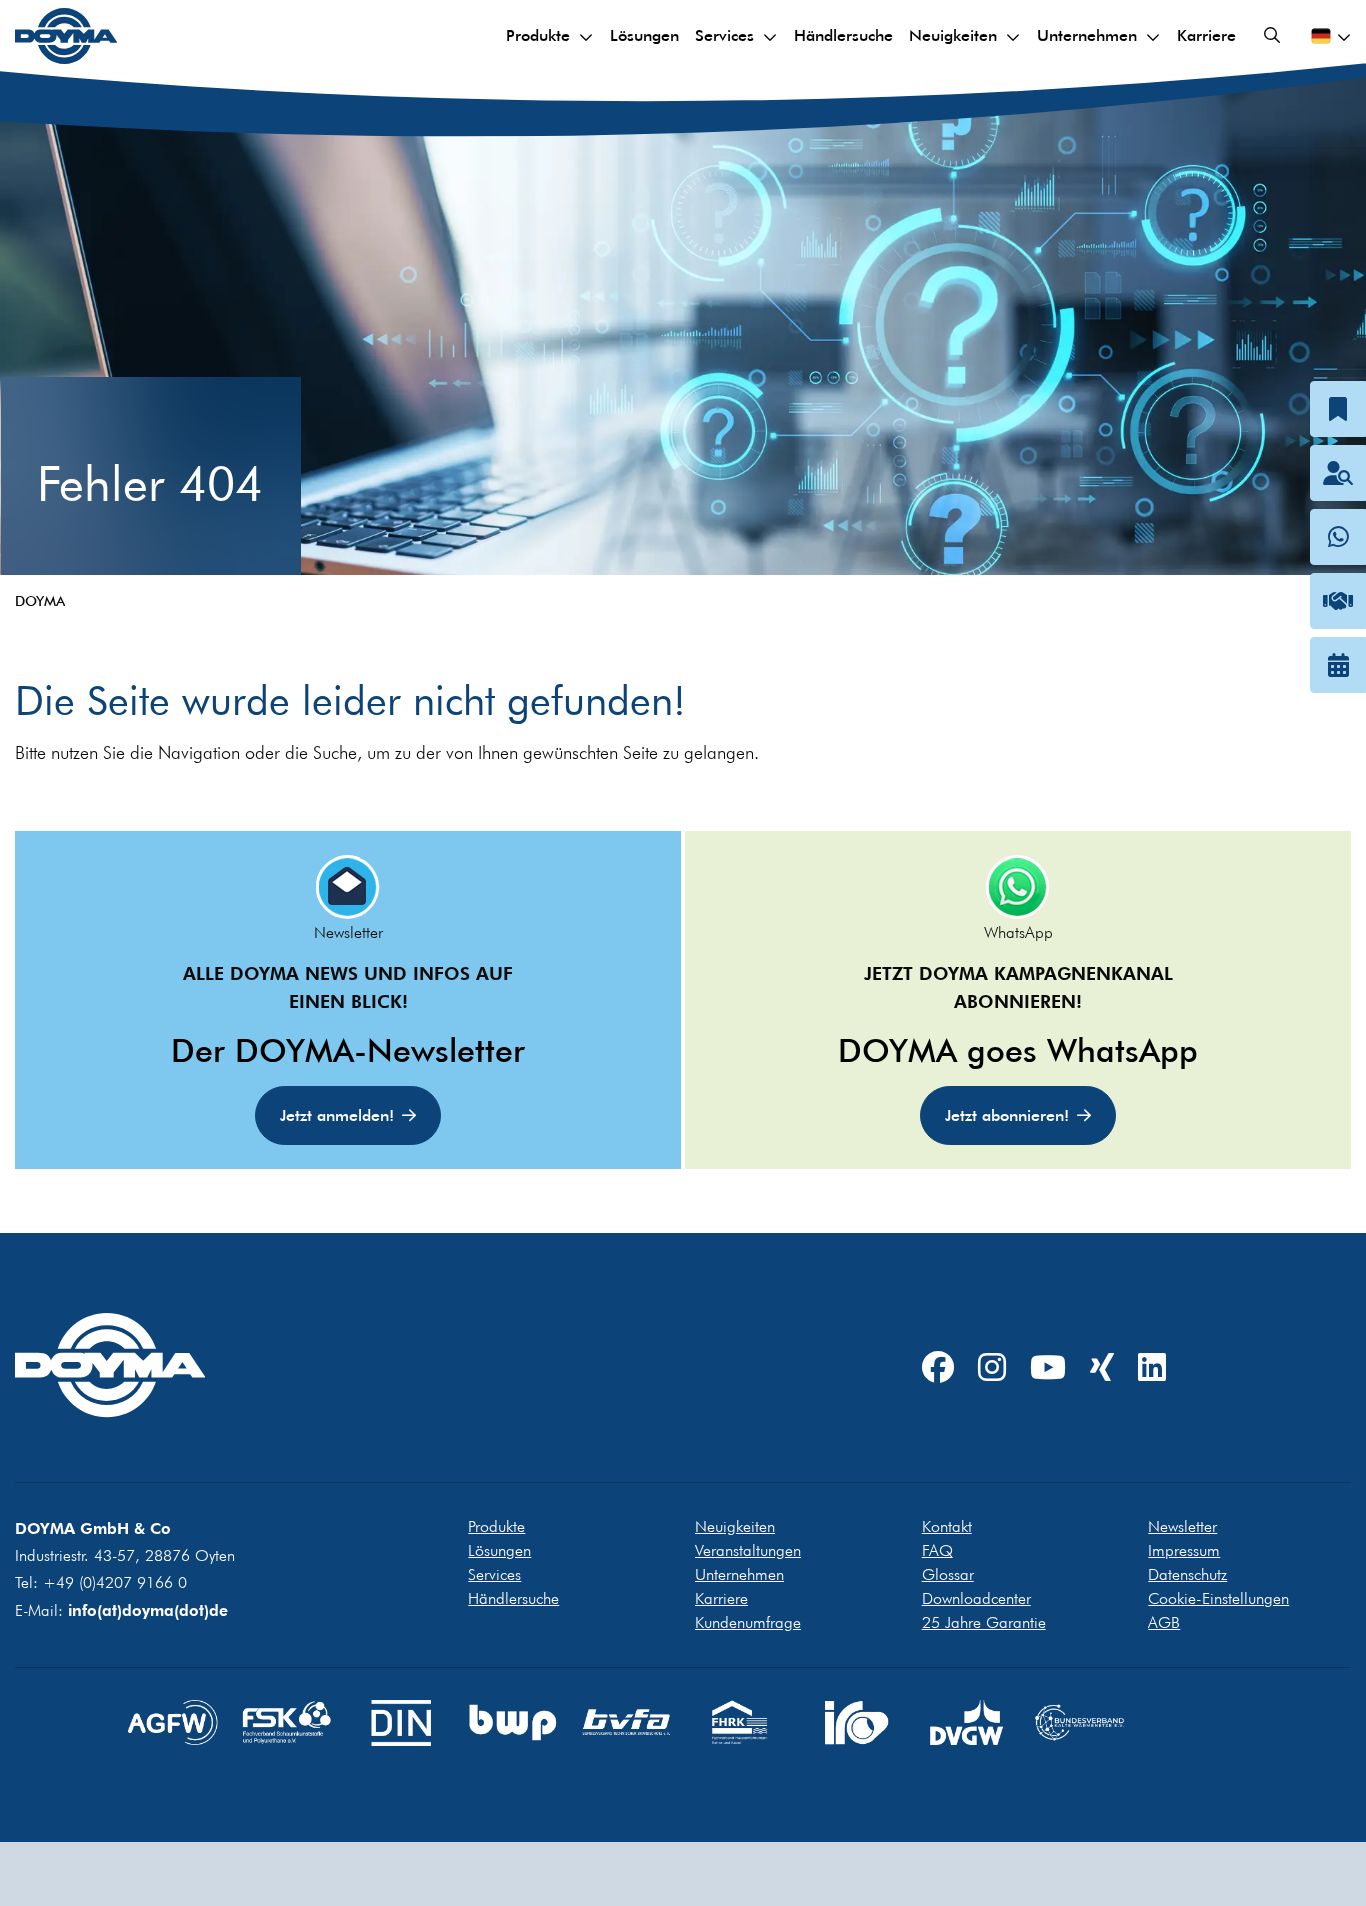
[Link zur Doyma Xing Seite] (1102, 1368)
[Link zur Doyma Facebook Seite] (938, 1368)
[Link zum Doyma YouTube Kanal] (1048, 1368)
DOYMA (40, 601)
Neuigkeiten (953, 35)
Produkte (538, 35)
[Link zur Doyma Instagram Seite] (992, 1368)
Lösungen (644, 35)
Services (724, 35)
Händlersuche (843, 35)
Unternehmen (1087, 35)
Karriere (1206, 35)
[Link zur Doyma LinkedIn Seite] (1152, 1368)
